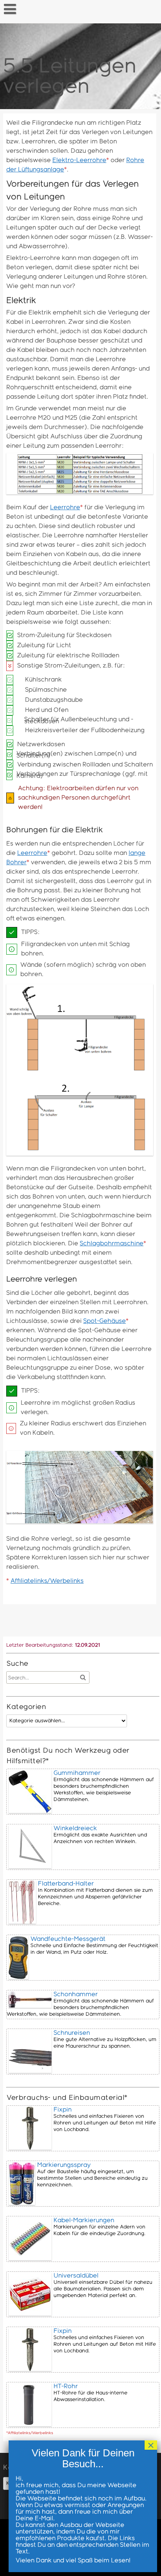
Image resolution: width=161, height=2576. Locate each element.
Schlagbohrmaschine (112, 1244)
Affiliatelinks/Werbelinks (47, 1581)
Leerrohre (65, 508)
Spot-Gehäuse (105, 1321)
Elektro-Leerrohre (79, 160)
